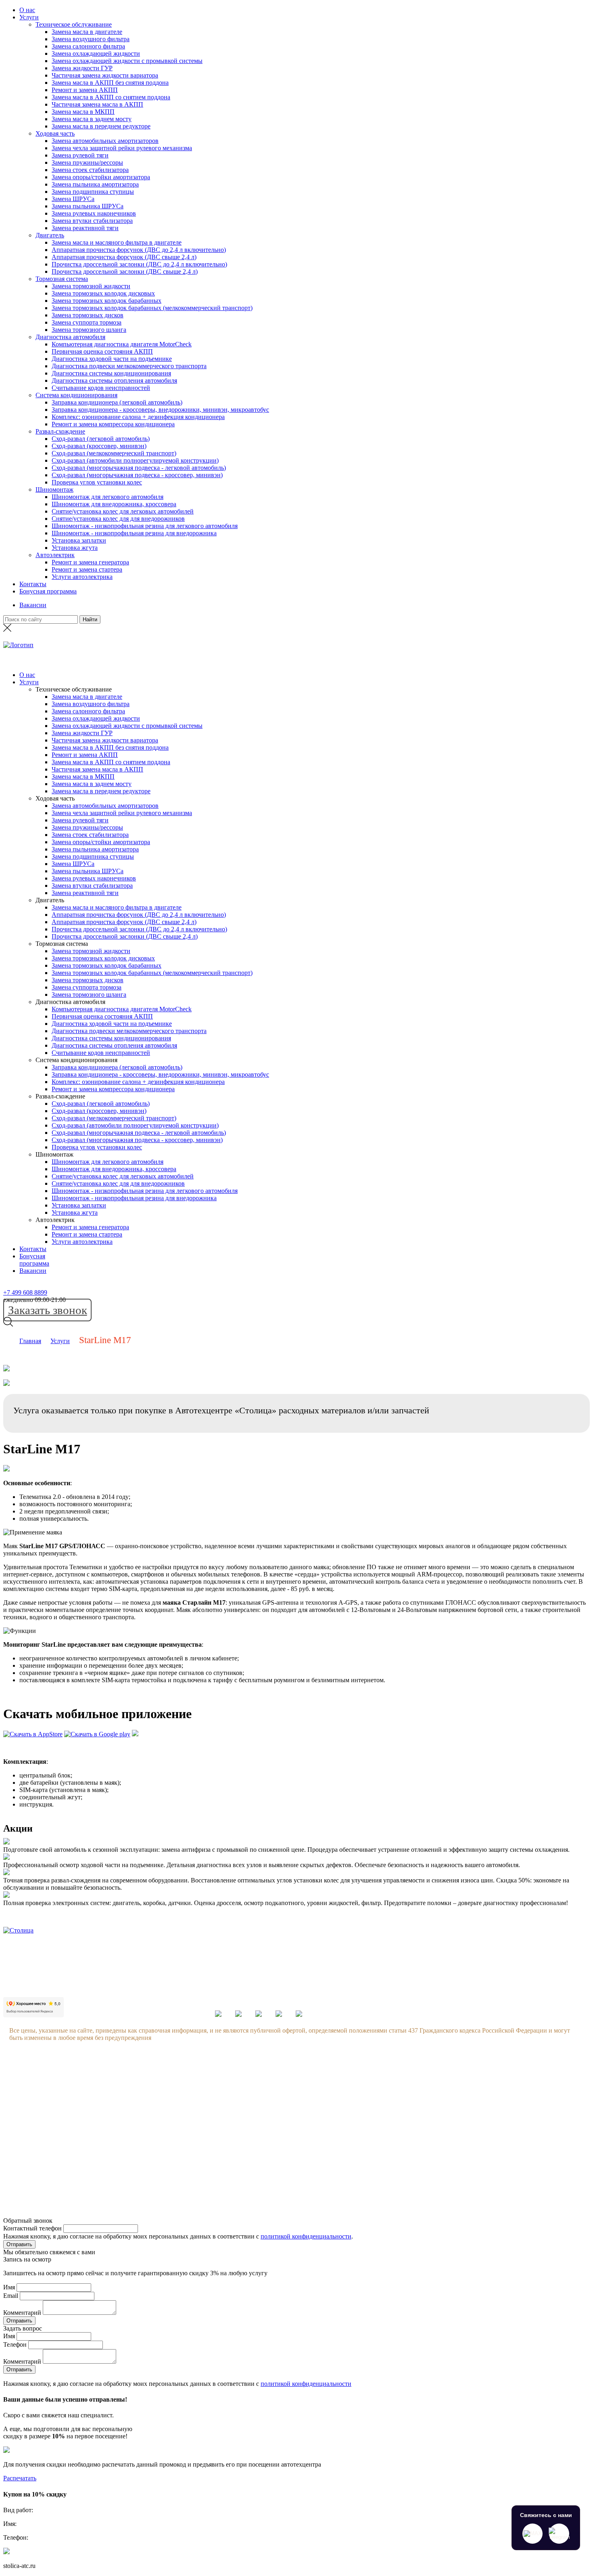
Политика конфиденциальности (129, 2157)
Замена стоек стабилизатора (90, 170)
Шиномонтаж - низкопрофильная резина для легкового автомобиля (145, 526)
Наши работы (104, 2141)
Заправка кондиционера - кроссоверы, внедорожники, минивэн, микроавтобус (160, 410)
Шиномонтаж (54, 489)
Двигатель (50, 235)
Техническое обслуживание (74, 24)
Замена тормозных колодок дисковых (103, 293)
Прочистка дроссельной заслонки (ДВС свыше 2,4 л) (125, 271)
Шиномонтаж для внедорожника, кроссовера (114, 504)
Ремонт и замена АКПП (85, 90)
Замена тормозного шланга (89, 330)
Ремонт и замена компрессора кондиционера (113, 424)
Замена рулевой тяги (80, 155)
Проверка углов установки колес (97, 482)
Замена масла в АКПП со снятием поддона (111, 97)
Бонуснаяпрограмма (34, 1260)
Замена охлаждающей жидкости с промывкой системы (127, 61)
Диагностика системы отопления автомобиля (114, 380)
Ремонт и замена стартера (87, 569)
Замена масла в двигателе (87, 32)
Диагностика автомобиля (70, 337)
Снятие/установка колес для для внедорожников (118, 519)
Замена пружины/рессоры (87, 162)
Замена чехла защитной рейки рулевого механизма (122, 148)
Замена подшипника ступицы (93, 192)
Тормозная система (62, 279)
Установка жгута (75, 548)
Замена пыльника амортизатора (95, 184)
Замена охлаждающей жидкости (96, 53)
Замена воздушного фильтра (91, 39)
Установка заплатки (79, 540)
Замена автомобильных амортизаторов (105, 141)
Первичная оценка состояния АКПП (102, 351)
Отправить (19, 2244)
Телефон (15, 2344)
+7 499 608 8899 (25, 1292)
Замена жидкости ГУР (82, 68)
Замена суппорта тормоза (87, 322)
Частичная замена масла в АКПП (97, 104)
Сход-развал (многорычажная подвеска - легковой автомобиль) (139, 468)
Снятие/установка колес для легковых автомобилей (123, 511)
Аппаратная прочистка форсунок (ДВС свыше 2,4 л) (124, 257)
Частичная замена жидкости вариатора (105, 75)
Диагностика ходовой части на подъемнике (112, 359)
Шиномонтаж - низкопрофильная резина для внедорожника (134, 533)
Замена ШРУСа (73, 199)
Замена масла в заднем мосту (92, 119)
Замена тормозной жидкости (91, 286)
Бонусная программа (48, 591)
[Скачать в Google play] (97, 1734)
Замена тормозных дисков (88, 315)
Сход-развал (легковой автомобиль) (101, 439)
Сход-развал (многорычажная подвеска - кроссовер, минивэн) (137, 475)
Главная (30, 1341)
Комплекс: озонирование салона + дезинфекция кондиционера (138, 417)
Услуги (29, 17)
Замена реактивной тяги (85, 228)
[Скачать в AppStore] (33, 1734)
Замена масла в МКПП (83, 112)
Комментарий (22, 2313)
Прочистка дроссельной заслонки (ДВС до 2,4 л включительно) (139, 264)
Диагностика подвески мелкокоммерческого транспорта (129, 366)
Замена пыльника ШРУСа (88, 206)
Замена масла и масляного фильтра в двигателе (117, 242)
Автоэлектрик (55, 555)
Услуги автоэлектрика (82, 577)
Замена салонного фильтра (88, 46)
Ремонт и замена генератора (90, 562)
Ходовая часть (55, 133)
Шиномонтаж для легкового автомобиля (108, 497)
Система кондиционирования (76, 395)
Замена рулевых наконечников (94, 213)
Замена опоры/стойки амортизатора (101, 177)
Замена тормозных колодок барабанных (106, 301)
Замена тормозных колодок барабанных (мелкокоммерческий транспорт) (152, 308)
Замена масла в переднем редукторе (101, 126)
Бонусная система (110, 2095)
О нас (27, 10)
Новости (97, 2111)
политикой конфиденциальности (306, 2236)
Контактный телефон (32, 2228)
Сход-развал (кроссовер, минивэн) (99, 446)
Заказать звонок (48, 1310)
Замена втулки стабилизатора (92, 221)
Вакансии (33, 605)
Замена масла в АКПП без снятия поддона (110, 83)
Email (11, 2296)
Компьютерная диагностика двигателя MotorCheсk (122, 344)
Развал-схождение (60, 431)
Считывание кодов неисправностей (101, 388)
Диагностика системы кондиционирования (111, 373)
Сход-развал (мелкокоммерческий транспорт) (114, 453)
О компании (102, 2080)
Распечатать (20, 2478)
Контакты (33, 584)
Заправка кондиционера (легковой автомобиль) (117, 402)
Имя (9, 2287)
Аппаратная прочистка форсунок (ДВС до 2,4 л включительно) (139, 250)
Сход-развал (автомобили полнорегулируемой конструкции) (135, 460)
